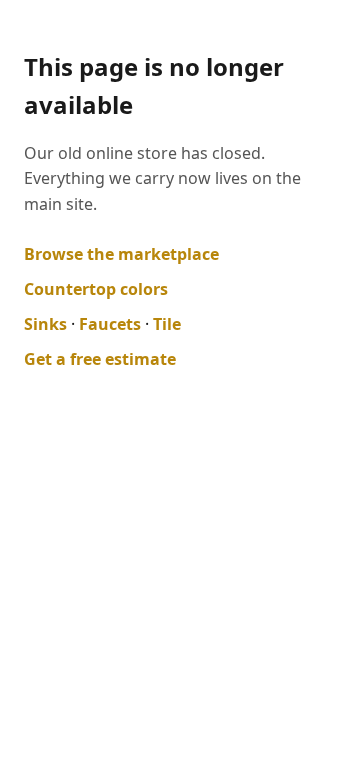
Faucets (110, 324)
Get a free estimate (100, 359)
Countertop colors (96, 289)
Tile (167, 324)
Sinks (45, 324)
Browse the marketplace (121, 254)
